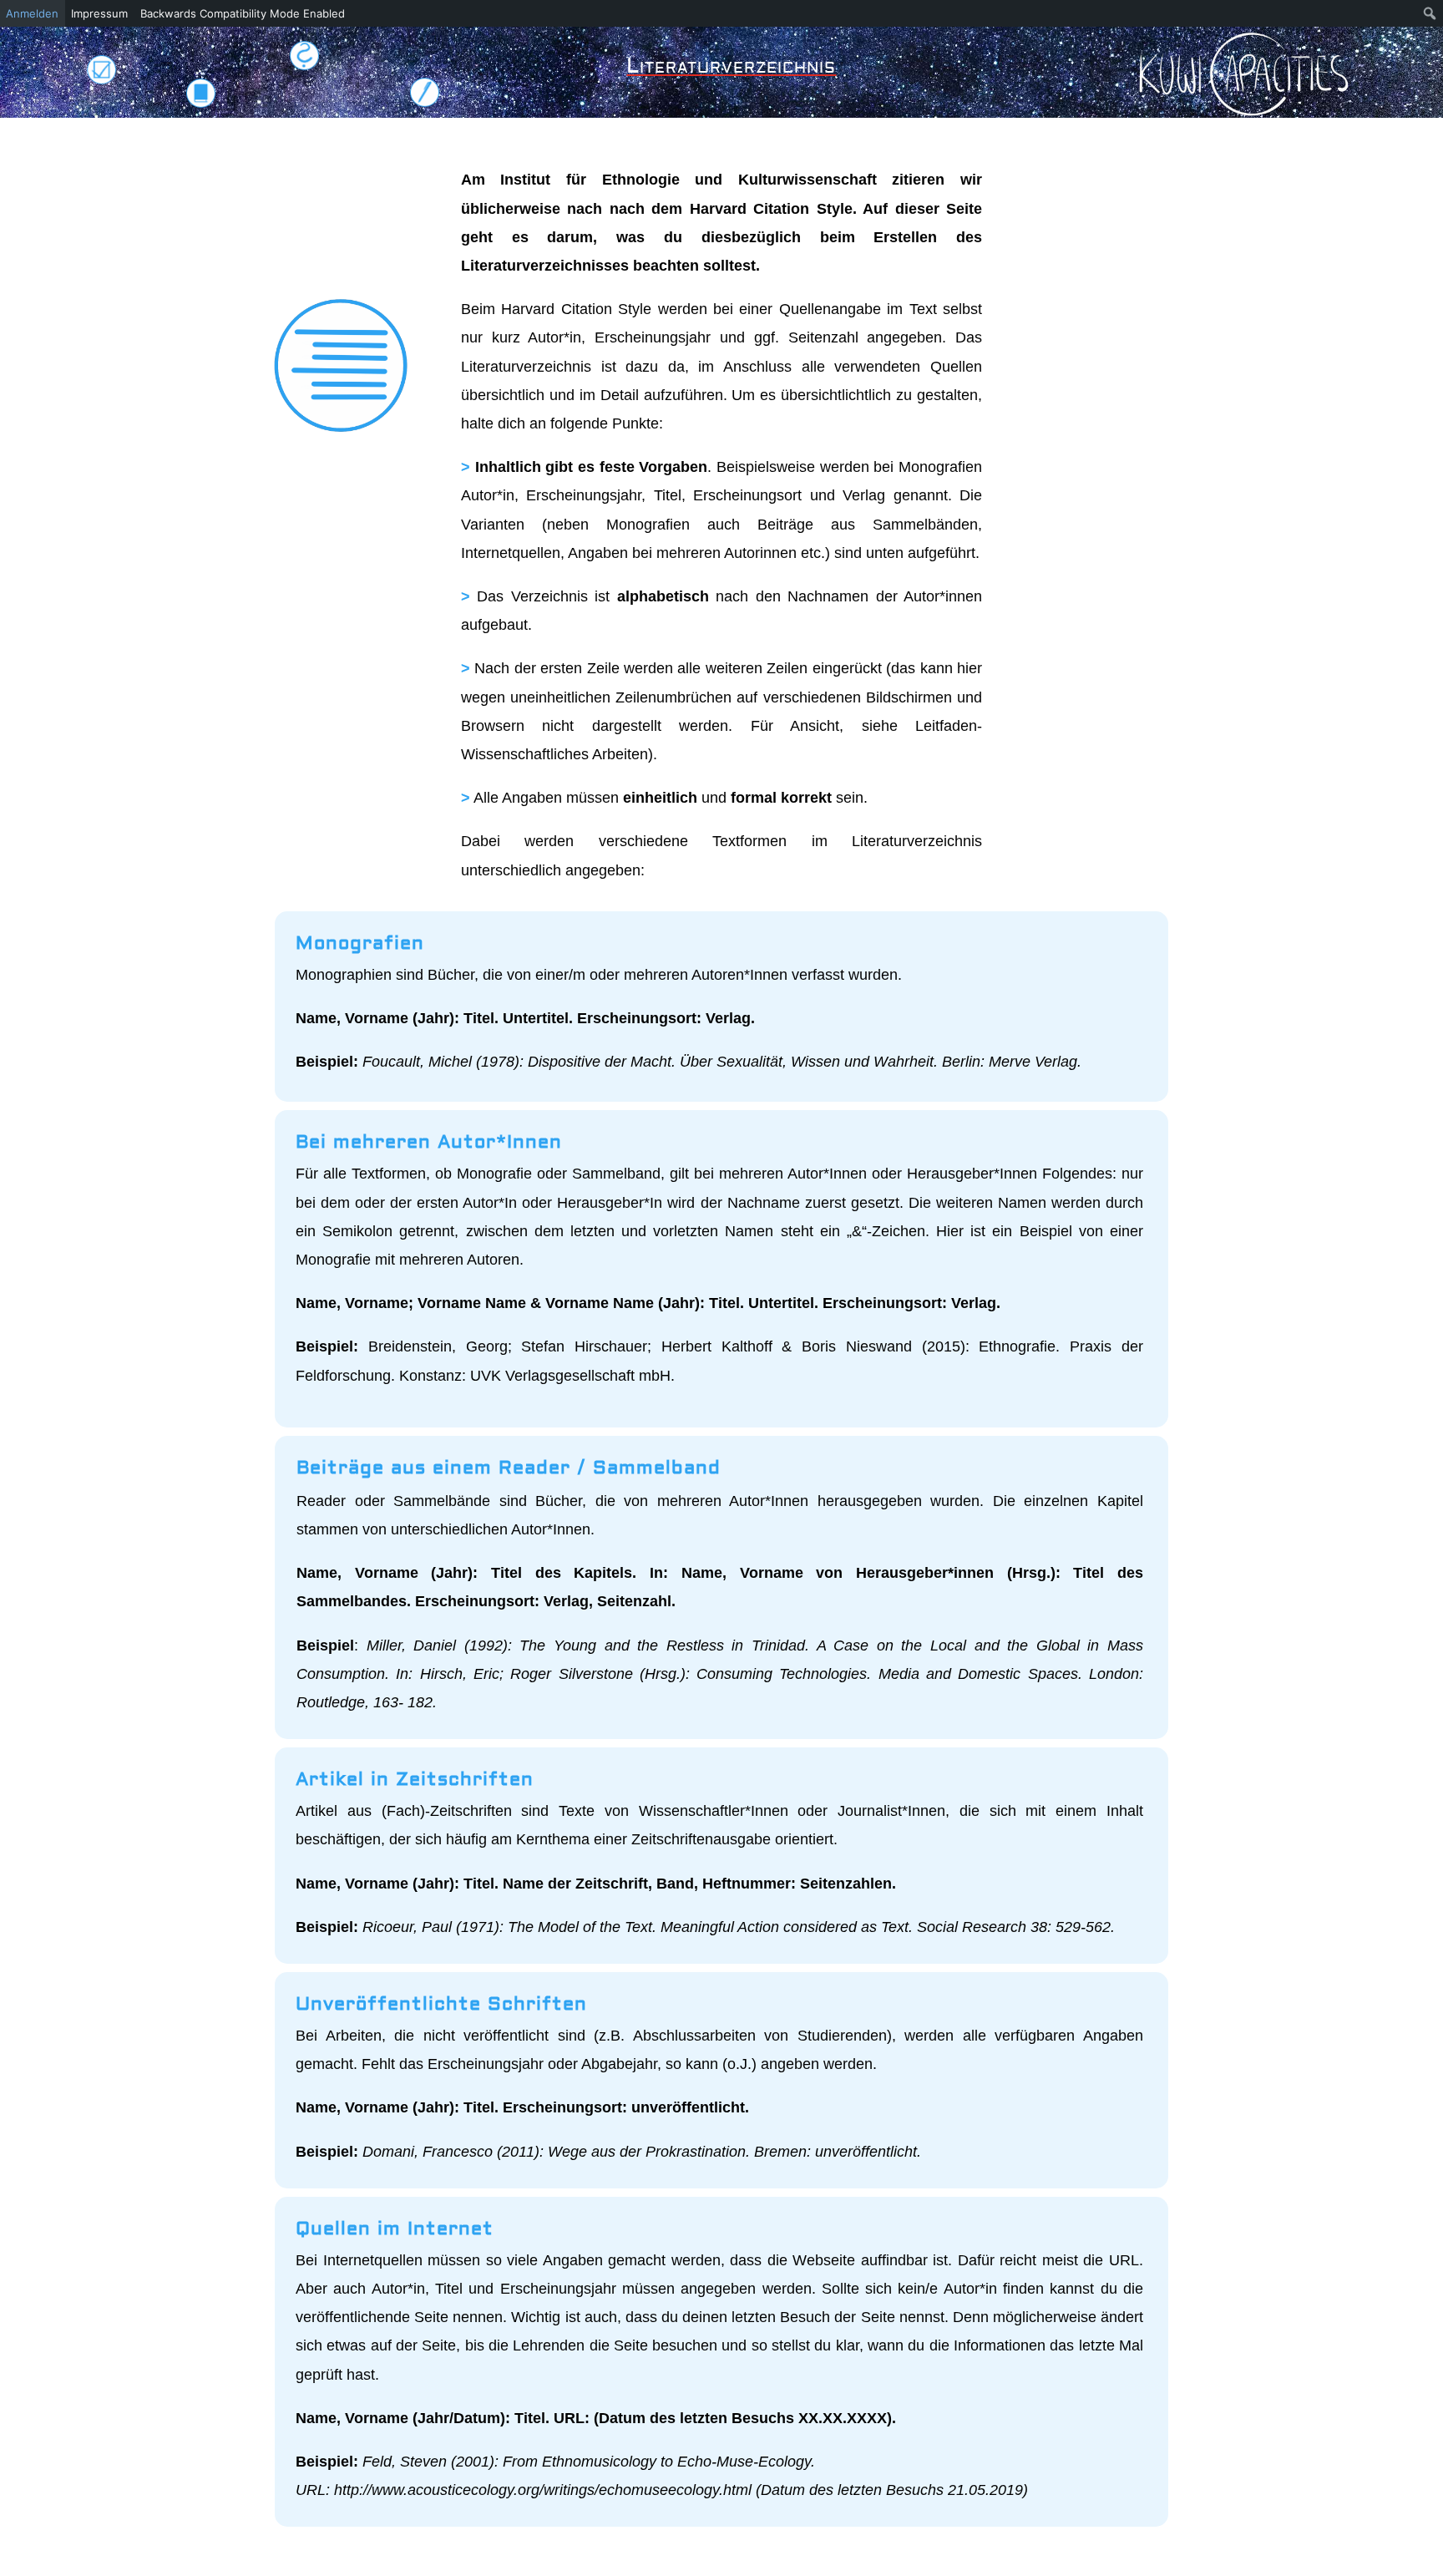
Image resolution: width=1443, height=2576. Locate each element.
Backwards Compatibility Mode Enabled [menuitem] (243, 13)
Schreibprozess (425, 92)
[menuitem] (1430, 13)
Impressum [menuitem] (99, 13)
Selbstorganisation (101, 69)
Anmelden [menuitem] (32, 13)
